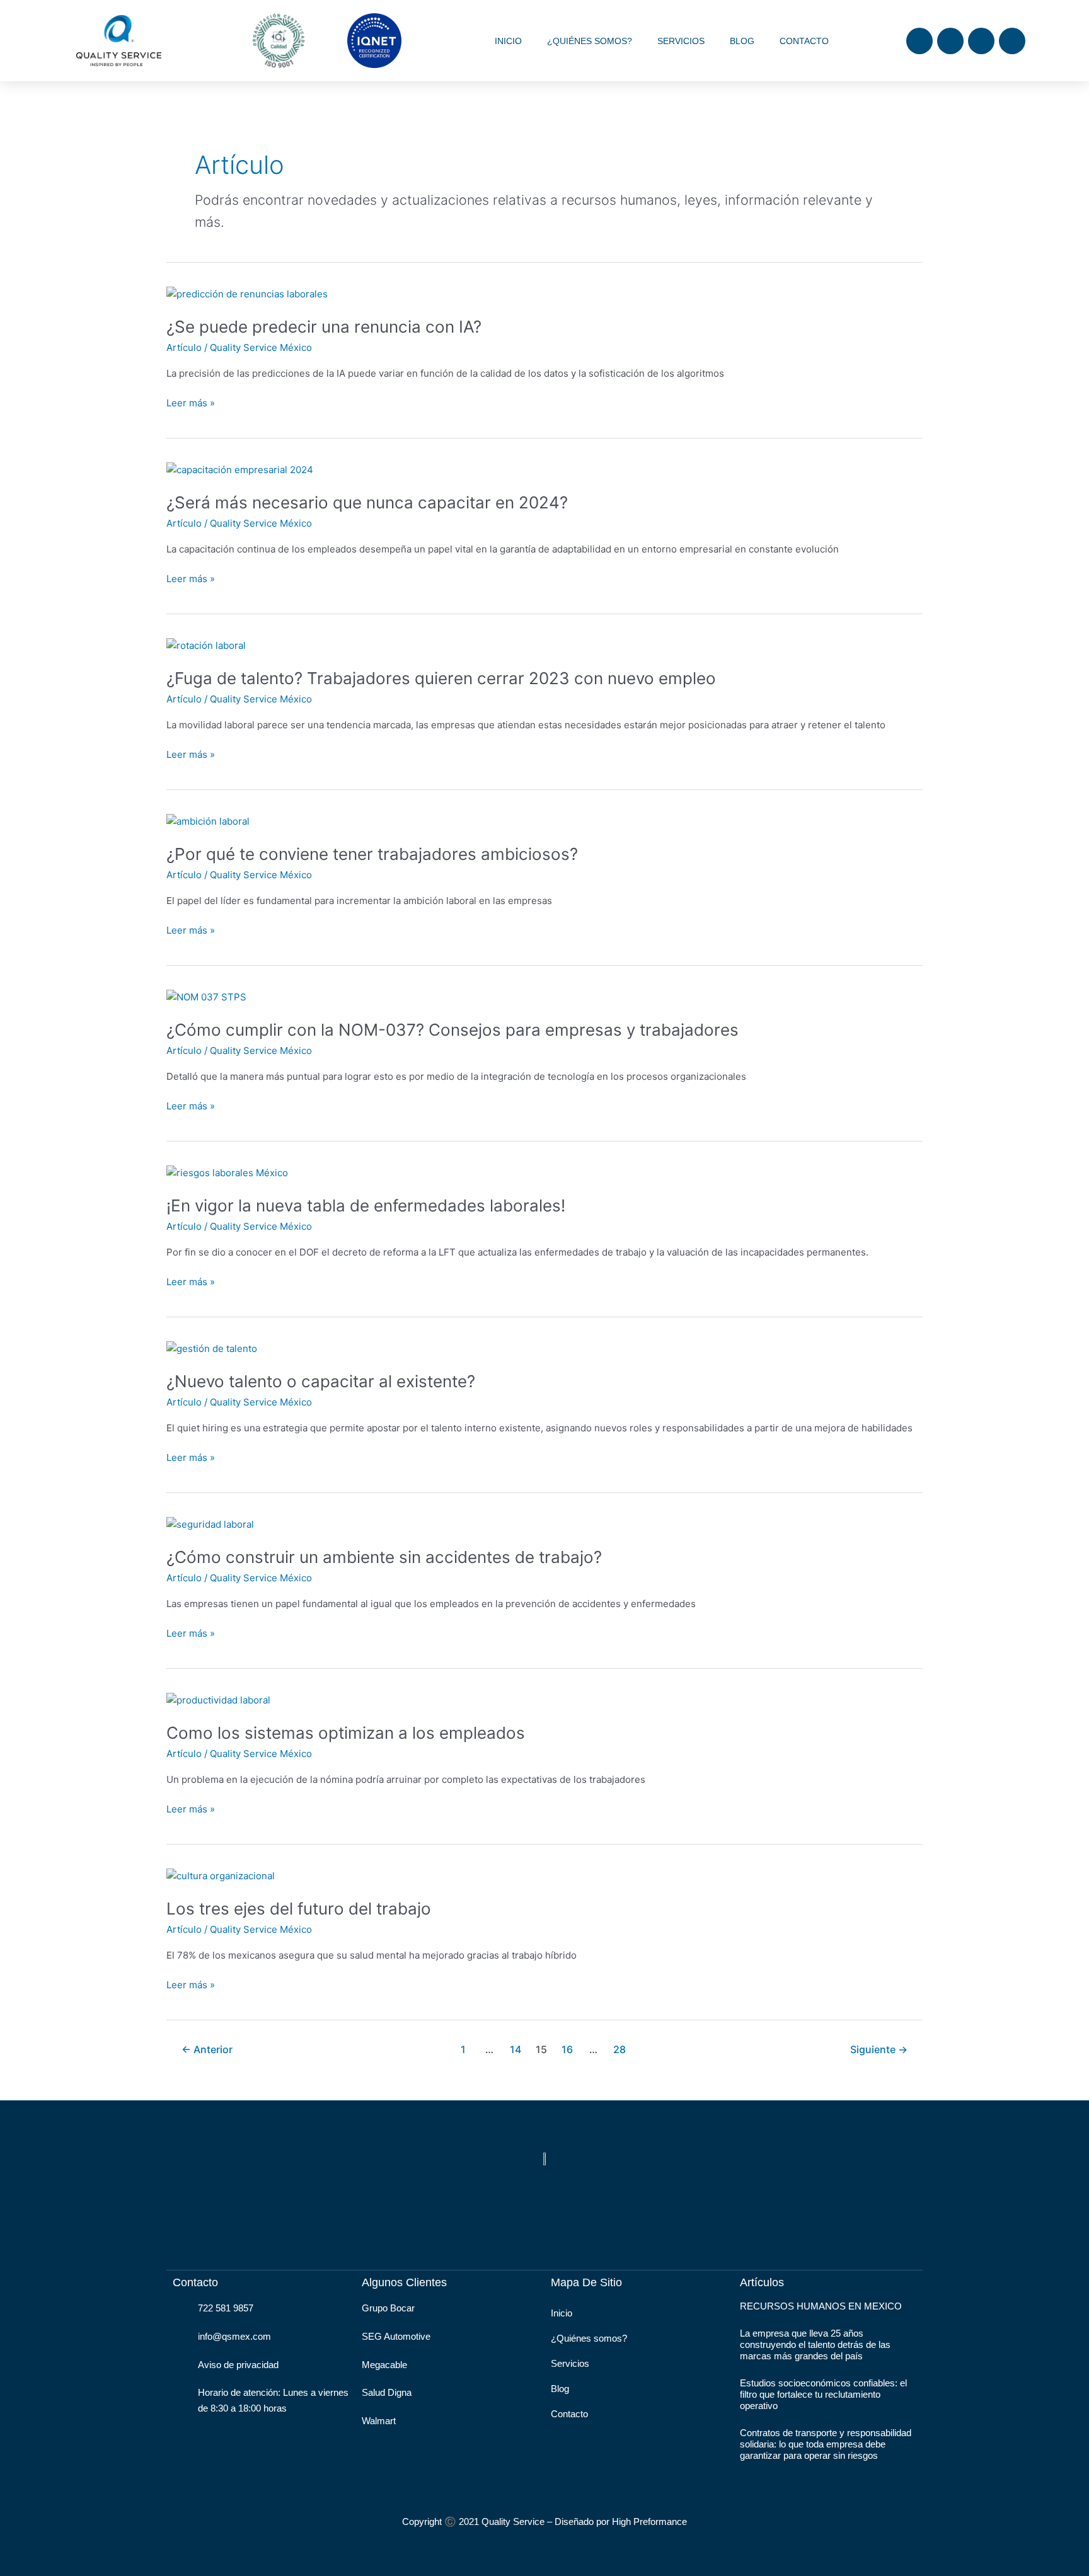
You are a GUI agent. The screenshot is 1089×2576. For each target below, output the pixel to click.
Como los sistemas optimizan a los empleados (346, 1733)
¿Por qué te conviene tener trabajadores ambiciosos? (372, 854)
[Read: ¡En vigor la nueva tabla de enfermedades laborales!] (227, 1172)
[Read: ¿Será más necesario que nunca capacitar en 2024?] (240, 469)
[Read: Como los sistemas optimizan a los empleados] (218, 1699)
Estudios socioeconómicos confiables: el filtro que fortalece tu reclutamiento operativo (823, 2394)
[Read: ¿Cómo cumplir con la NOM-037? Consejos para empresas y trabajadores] (206, 996)
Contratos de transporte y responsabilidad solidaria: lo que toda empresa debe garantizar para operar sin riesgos (826, 2444)
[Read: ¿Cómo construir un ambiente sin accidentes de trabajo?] (210, 1524)
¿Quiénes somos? (590, 41)
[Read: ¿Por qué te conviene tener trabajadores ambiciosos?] (208, 821)
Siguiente (879, 2050)
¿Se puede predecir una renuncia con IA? (324, 327)
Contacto (804, 41)
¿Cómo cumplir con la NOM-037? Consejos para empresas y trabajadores (452, 1030)
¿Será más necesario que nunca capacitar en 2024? (367, 502)
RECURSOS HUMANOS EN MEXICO (821, 2306)
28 (619, 2050)
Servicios (681, 41)
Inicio (508, 41)
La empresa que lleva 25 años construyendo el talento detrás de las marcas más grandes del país (815, 2344)
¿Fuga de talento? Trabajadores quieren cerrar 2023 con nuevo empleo (441, 678)
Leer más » (191, 402)
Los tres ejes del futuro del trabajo (299, 1909)
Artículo (184, 347)
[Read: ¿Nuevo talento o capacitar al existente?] (212, 1348)
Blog (742, 41)
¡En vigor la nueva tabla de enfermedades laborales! (366, 1205)
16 (567, 2050)
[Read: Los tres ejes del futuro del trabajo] (221, 1875)
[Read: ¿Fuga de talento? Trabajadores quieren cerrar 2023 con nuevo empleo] (206, 645)
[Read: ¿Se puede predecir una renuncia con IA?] (247, 293)
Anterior (207, 2050)
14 (516, 2050)
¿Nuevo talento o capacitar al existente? (321, 1381)
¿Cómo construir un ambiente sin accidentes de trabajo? (384, 1557)
